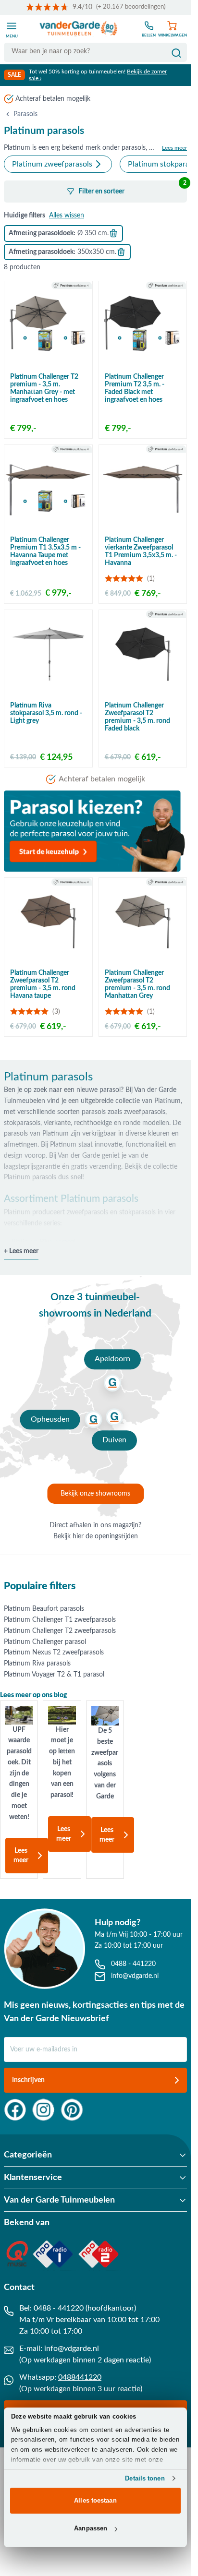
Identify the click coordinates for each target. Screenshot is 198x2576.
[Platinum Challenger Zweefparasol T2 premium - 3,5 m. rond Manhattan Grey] (143, 922)
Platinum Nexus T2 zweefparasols (54, 1653)
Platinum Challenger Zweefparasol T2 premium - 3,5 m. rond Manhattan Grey (137, 984)
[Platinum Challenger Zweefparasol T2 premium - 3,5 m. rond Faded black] (143, 654)
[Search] (176, 53)
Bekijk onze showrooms (95, 1494)
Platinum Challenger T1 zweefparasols (60, 1620)
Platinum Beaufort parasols (44, 1609)
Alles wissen (67, 216)
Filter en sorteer (132, 188)
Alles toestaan (95, 2500)
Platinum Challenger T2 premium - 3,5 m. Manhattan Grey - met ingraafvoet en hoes (44, 388)
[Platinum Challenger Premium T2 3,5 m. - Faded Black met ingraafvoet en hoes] (143, 325)
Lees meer (21, 1856)
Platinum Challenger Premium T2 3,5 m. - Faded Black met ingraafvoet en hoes (135, 388)
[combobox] (95, 52)
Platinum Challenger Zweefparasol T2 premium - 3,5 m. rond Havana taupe (43, 984)
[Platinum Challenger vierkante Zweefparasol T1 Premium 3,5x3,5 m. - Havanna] (143, 489)
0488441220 (80, 2377)
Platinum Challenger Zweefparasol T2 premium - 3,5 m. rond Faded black (137, 717)
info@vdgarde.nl (72, 2348)
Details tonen (145, 2478)
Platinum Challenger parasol (45, 1642)
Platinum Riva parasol (43, 1242)
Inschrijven (28, 2080)
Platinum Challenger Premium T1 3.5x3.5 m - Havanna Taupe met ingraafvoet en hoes (45, 551)
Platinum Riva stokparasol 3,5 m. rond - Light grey (46, 713)
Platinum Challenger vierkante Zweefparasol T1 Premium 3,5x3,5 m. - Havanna (141, 551)
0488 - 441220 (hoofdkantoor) (85, 2308)
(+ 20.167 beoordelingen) (131, 7)
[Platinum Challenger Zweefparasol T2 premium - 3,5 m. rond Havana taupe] (48, 922)
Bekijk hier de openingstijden (96, 1536)
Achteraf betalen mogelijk (53, 99)
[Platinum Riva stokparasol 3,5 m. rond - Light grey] (48, 654)
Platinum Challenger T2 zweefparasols (60, 1631)
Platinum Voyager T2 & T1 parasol (54, 1675)
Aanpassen (91, 2528)
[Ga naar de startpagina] (79, 29)
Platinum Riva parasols (37, 1664)
